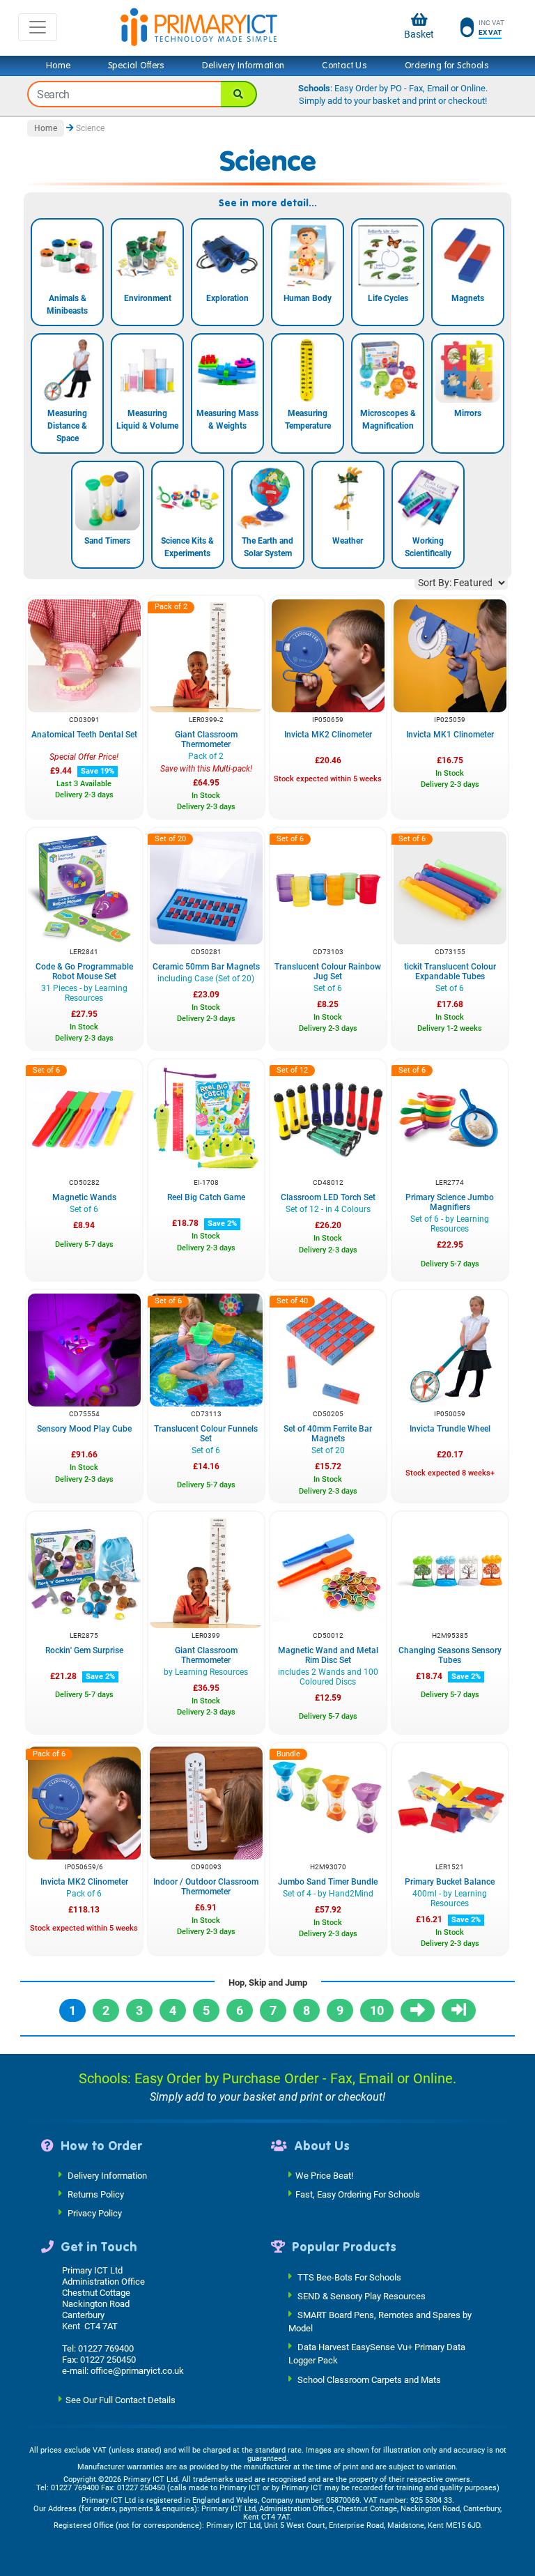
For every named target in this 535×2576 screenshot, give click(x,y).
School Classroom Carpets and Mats (369, 2379)
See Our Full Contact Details (121, 2399)
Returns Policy (96, 2194)
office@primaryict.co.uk (137, 2371)
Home (59, 66)
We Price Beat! (324, 2176)
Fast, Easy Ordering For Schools (358, 2194)
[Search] (239, 94)
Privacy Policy (95, 2213)
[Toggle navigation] (38, 27)
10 (377, 2010)
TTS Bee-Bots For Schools (349, 2277)
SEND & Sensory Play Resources (362, 2295)
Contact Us (344, 66)
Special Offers (137, 66)
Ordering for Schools (447, 66)
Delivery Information (243, 66)
